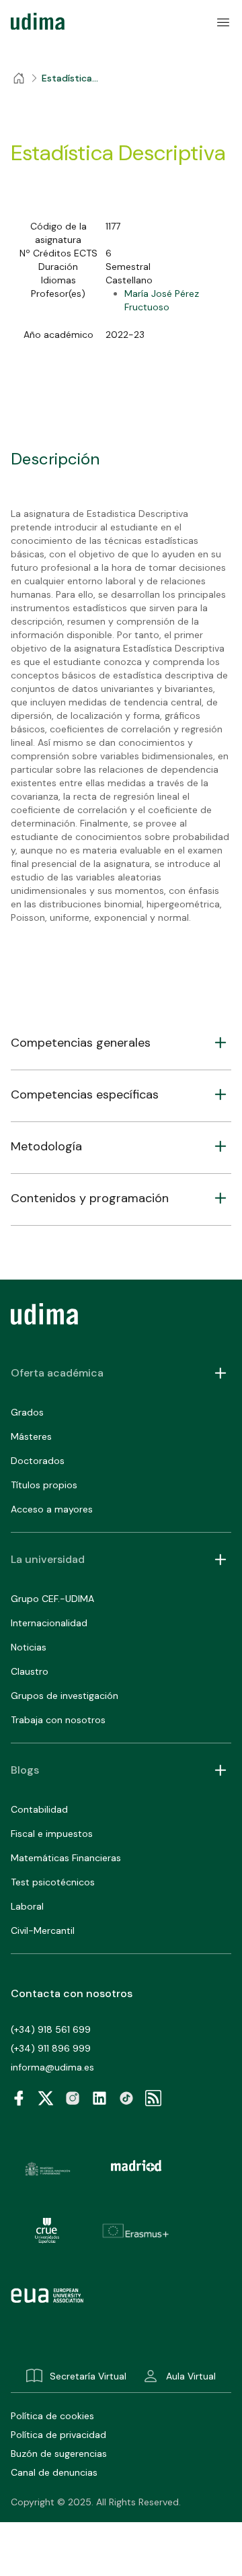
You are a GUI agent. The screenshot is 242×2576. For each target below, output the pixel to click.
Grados (27, 1412)
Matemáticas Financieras (66, 1858)
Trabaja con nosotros (58, 1720)
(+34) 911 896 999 (51, 2048)
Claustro (30, 1671)
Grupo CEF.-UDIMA (52, 1599)
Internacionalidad (49, 1623)
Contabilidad (39, 1809)
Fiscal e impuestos (52, 1834)
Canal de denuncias (54, 2472)
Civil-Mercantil (43, 1930)
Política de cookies (52, 2416)
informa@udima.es (52, 2067)
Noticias (29, 1647)
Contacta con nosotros (72, 1993)
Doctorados (38, 1461)
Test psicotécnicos (53, 1882)
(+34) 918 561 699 (51, 2029)
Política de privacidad (58, 2435)
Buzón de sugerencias (59, 2453)
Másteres (31, 1436)
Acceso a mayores (52, 1509)
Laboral (27, 1906)
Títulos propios (44, 1485)
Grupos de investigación (65, 1696)
